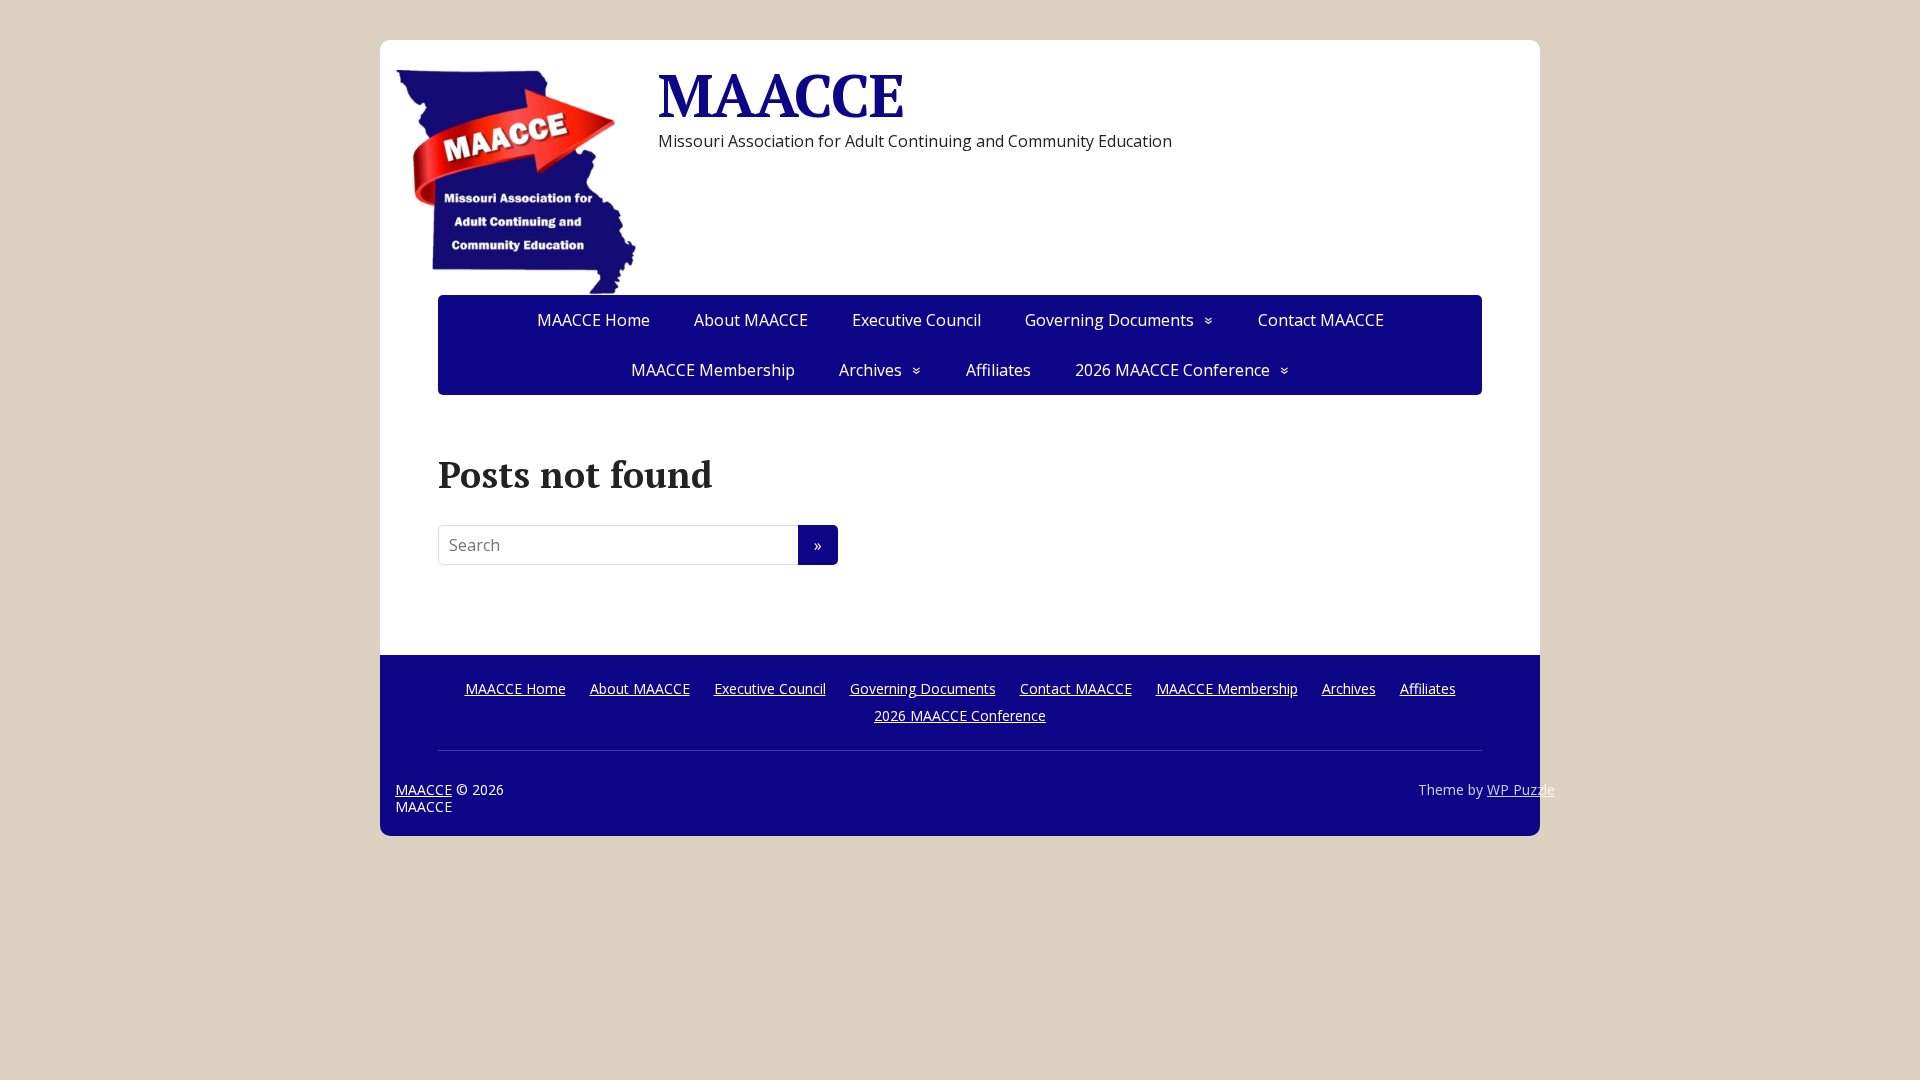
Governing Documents (1109, 320)
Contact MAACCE (1321, 320)
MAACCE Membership (713, 370)
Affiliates (998, 370)
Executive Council (916, 320)
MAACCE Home (593, 320)
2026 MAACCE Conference (1172, 370)
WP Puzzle (1521, 789)
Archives (870, 370)
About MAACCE (751, 320)
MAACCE (781, 95)
